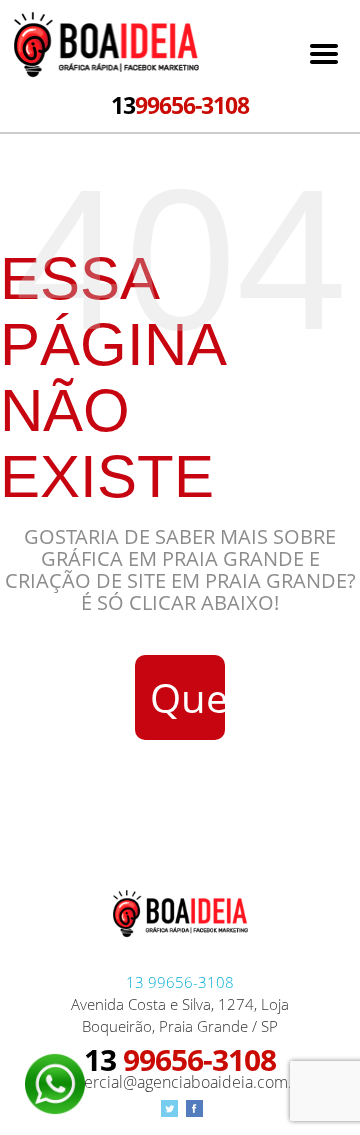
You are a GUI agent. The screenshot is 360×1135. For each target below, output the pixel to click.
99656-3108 (180, 105)
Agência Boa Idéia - (106, 46)
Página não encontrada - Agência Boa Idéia (180, 920)
